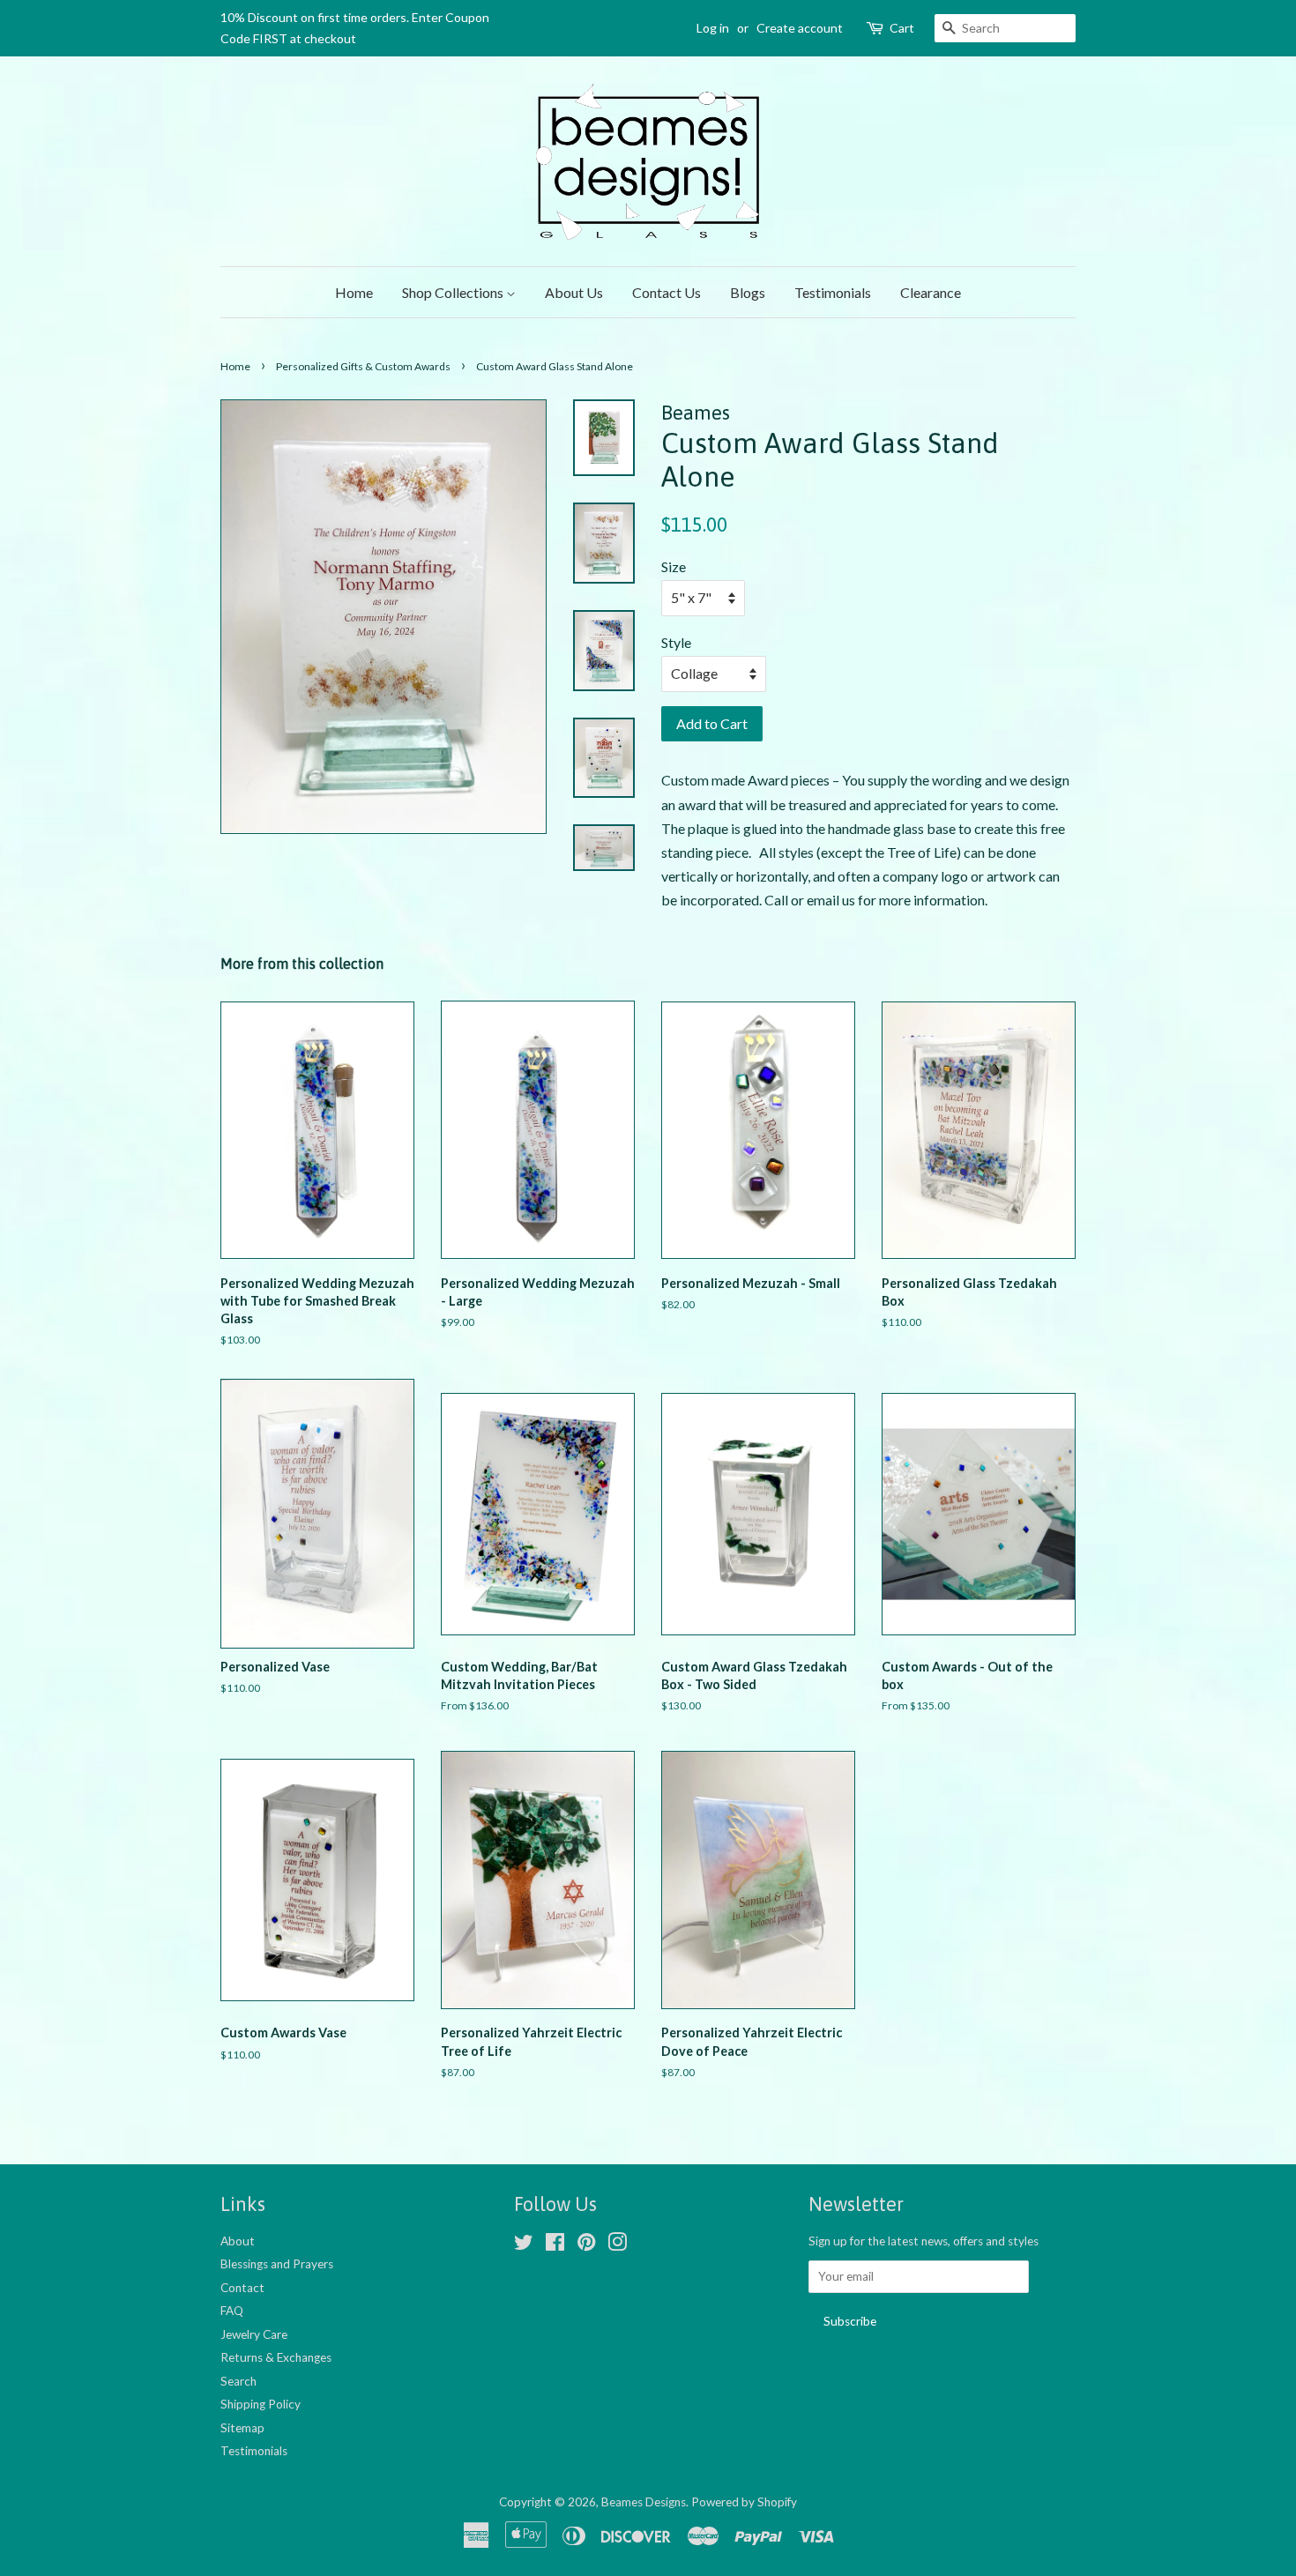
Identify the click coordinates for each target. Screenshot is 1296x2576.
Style (676, 642)
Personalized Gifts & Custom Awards (363, 366)
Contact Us (667, 292)
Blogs (748, 292)
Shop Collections (454, 292)
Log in (713, 28)
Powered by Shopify (744, 2502)
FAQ (232, 2311)
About (238, 2241)
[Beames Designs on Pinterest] (586, 2245)
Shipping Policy (261, 2404)
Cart (902, 28)
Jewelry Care (254, 2334)
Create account (800, 28)
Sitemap (242, 2428)
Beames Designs (644, 2502)
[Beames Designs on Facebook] (555, 2245)
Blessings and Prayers (277, 2264)
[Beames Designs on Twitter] (524, 2245)
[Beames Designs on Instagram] (617, 2245)
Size (674, 566)
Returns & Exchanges (276, 2357)
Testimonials (833, 292)
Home (354, 292)
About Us (574, 292)
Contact (242, 2288)
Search (238, 2381)
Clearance (931, 292)
